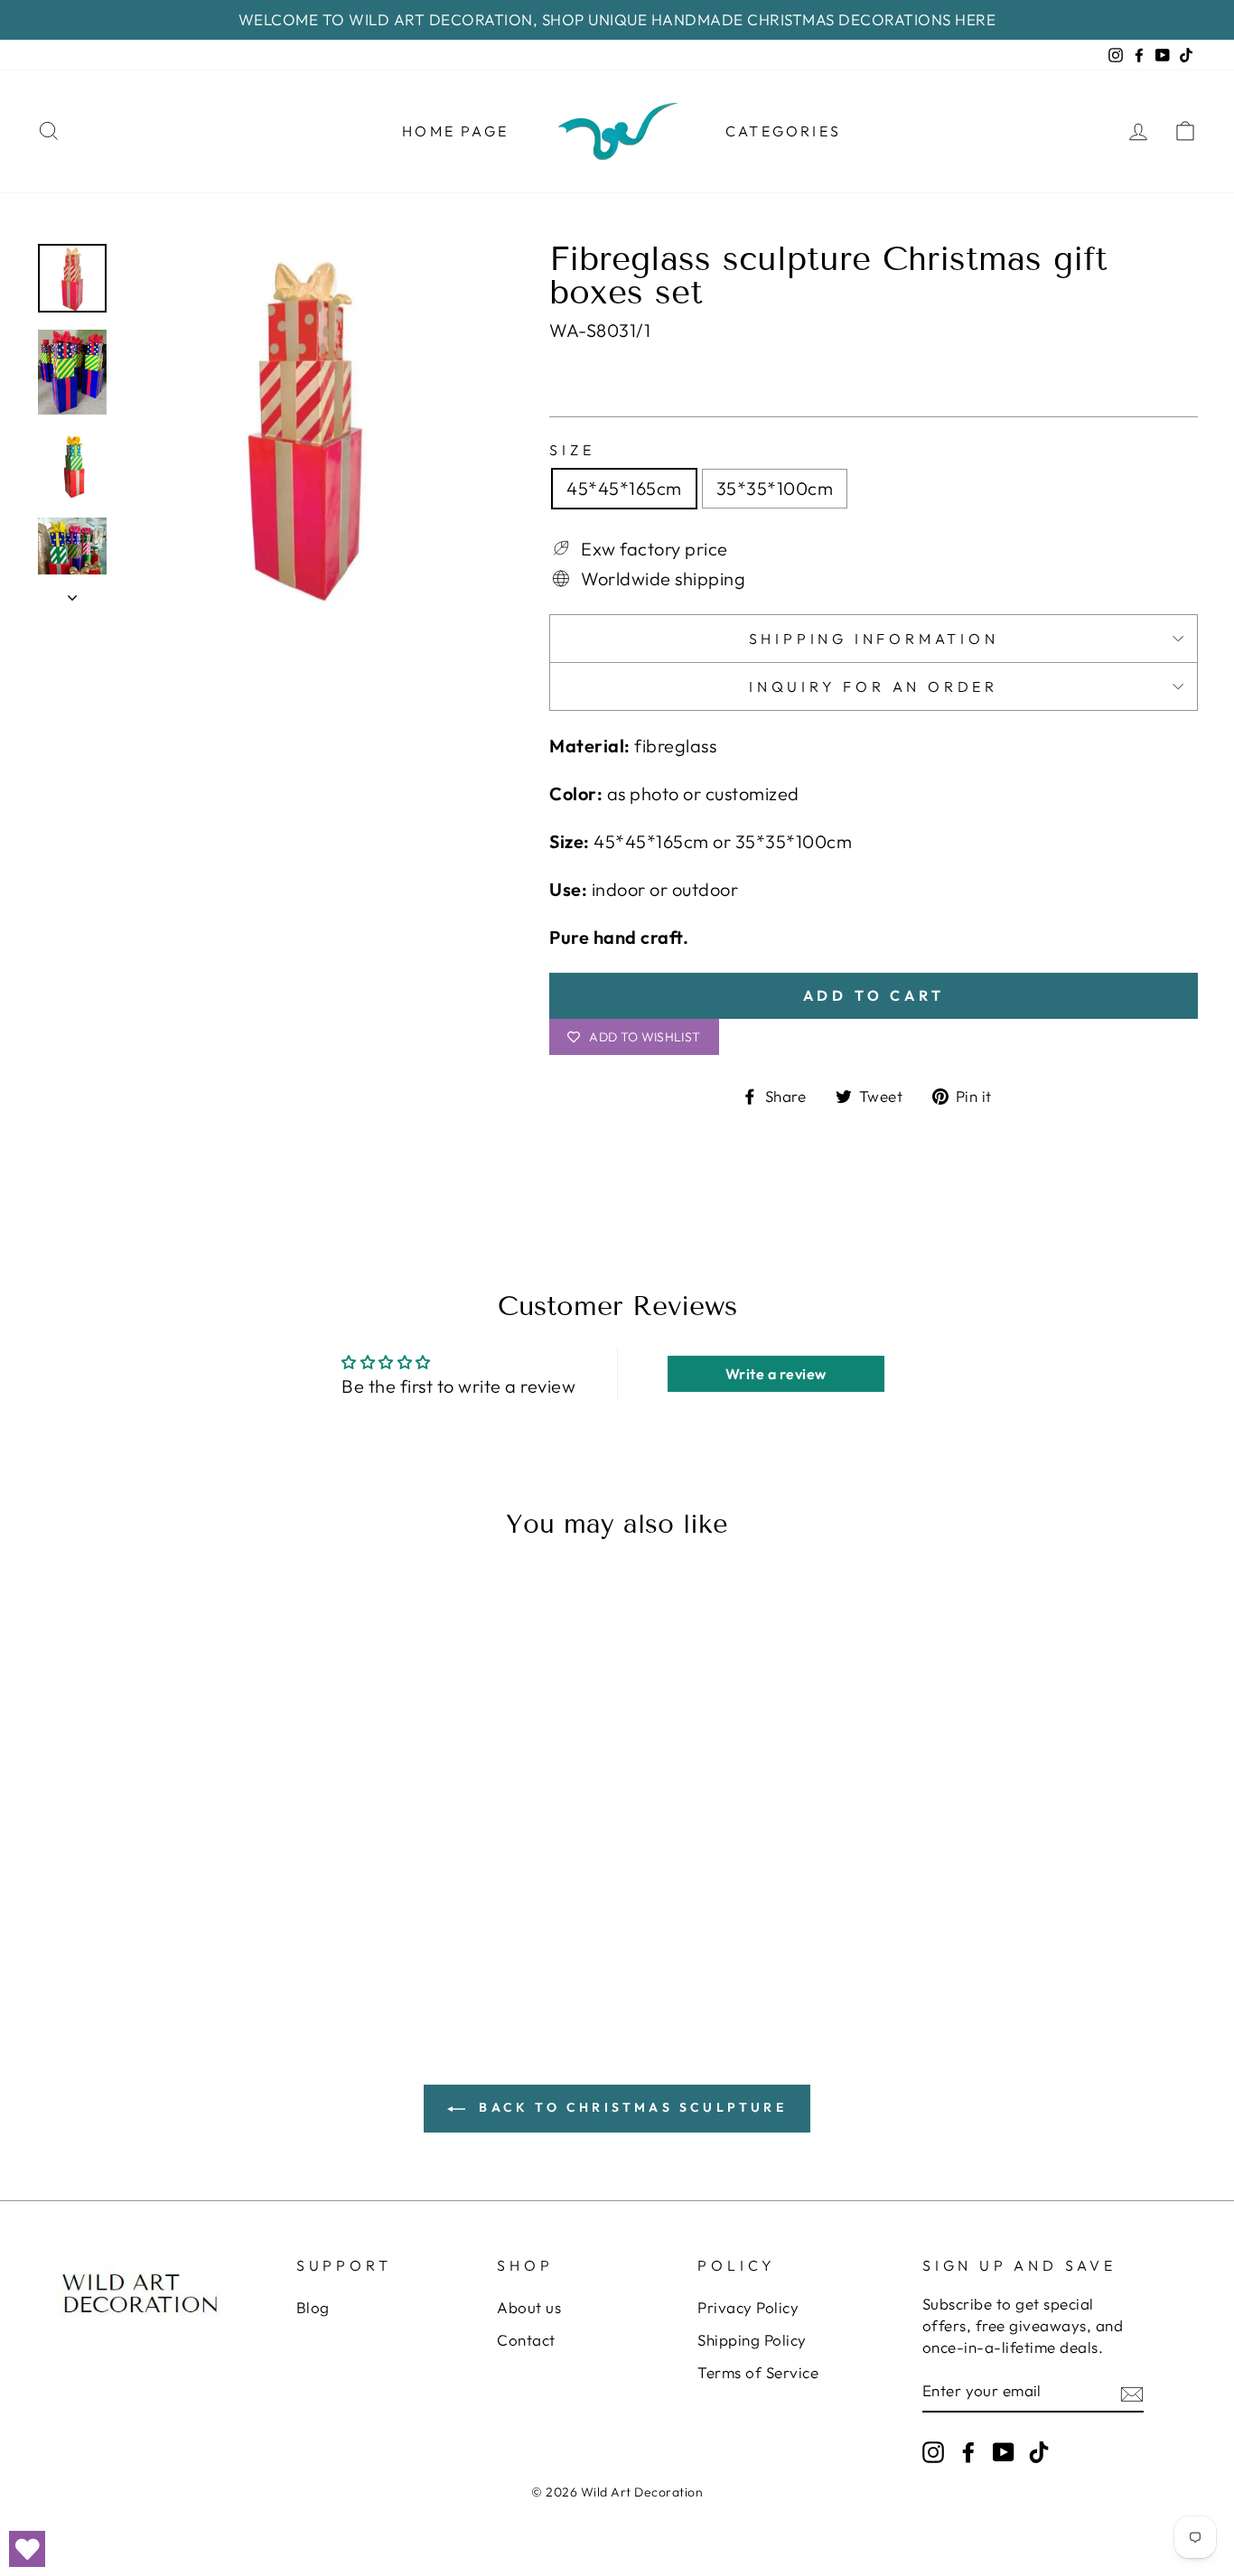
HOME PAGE (455, 131)
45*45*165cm (624, 488)
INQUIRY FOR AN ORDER (874, 686)
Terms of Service (758, 2372)
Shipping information (874, 639)
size (572, 450)
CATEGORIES (783, 131)
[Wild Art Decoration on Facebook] (968, 2451)
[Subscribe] (1132, 2392)
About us (529, 2307)
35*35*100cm (775, 488)
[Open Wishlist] (27, 2549)
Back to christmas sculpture (630, 2107)
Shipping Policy (752, 2340)
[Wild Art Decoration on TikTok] (1039, 2451)
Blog (313, 2307)
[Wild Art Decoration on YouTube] (1004, 2451)
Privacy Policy (748, 2307)
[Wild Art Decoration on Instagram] (933, 2451)
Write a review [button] (776, 1374)
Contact (526, 2340)
